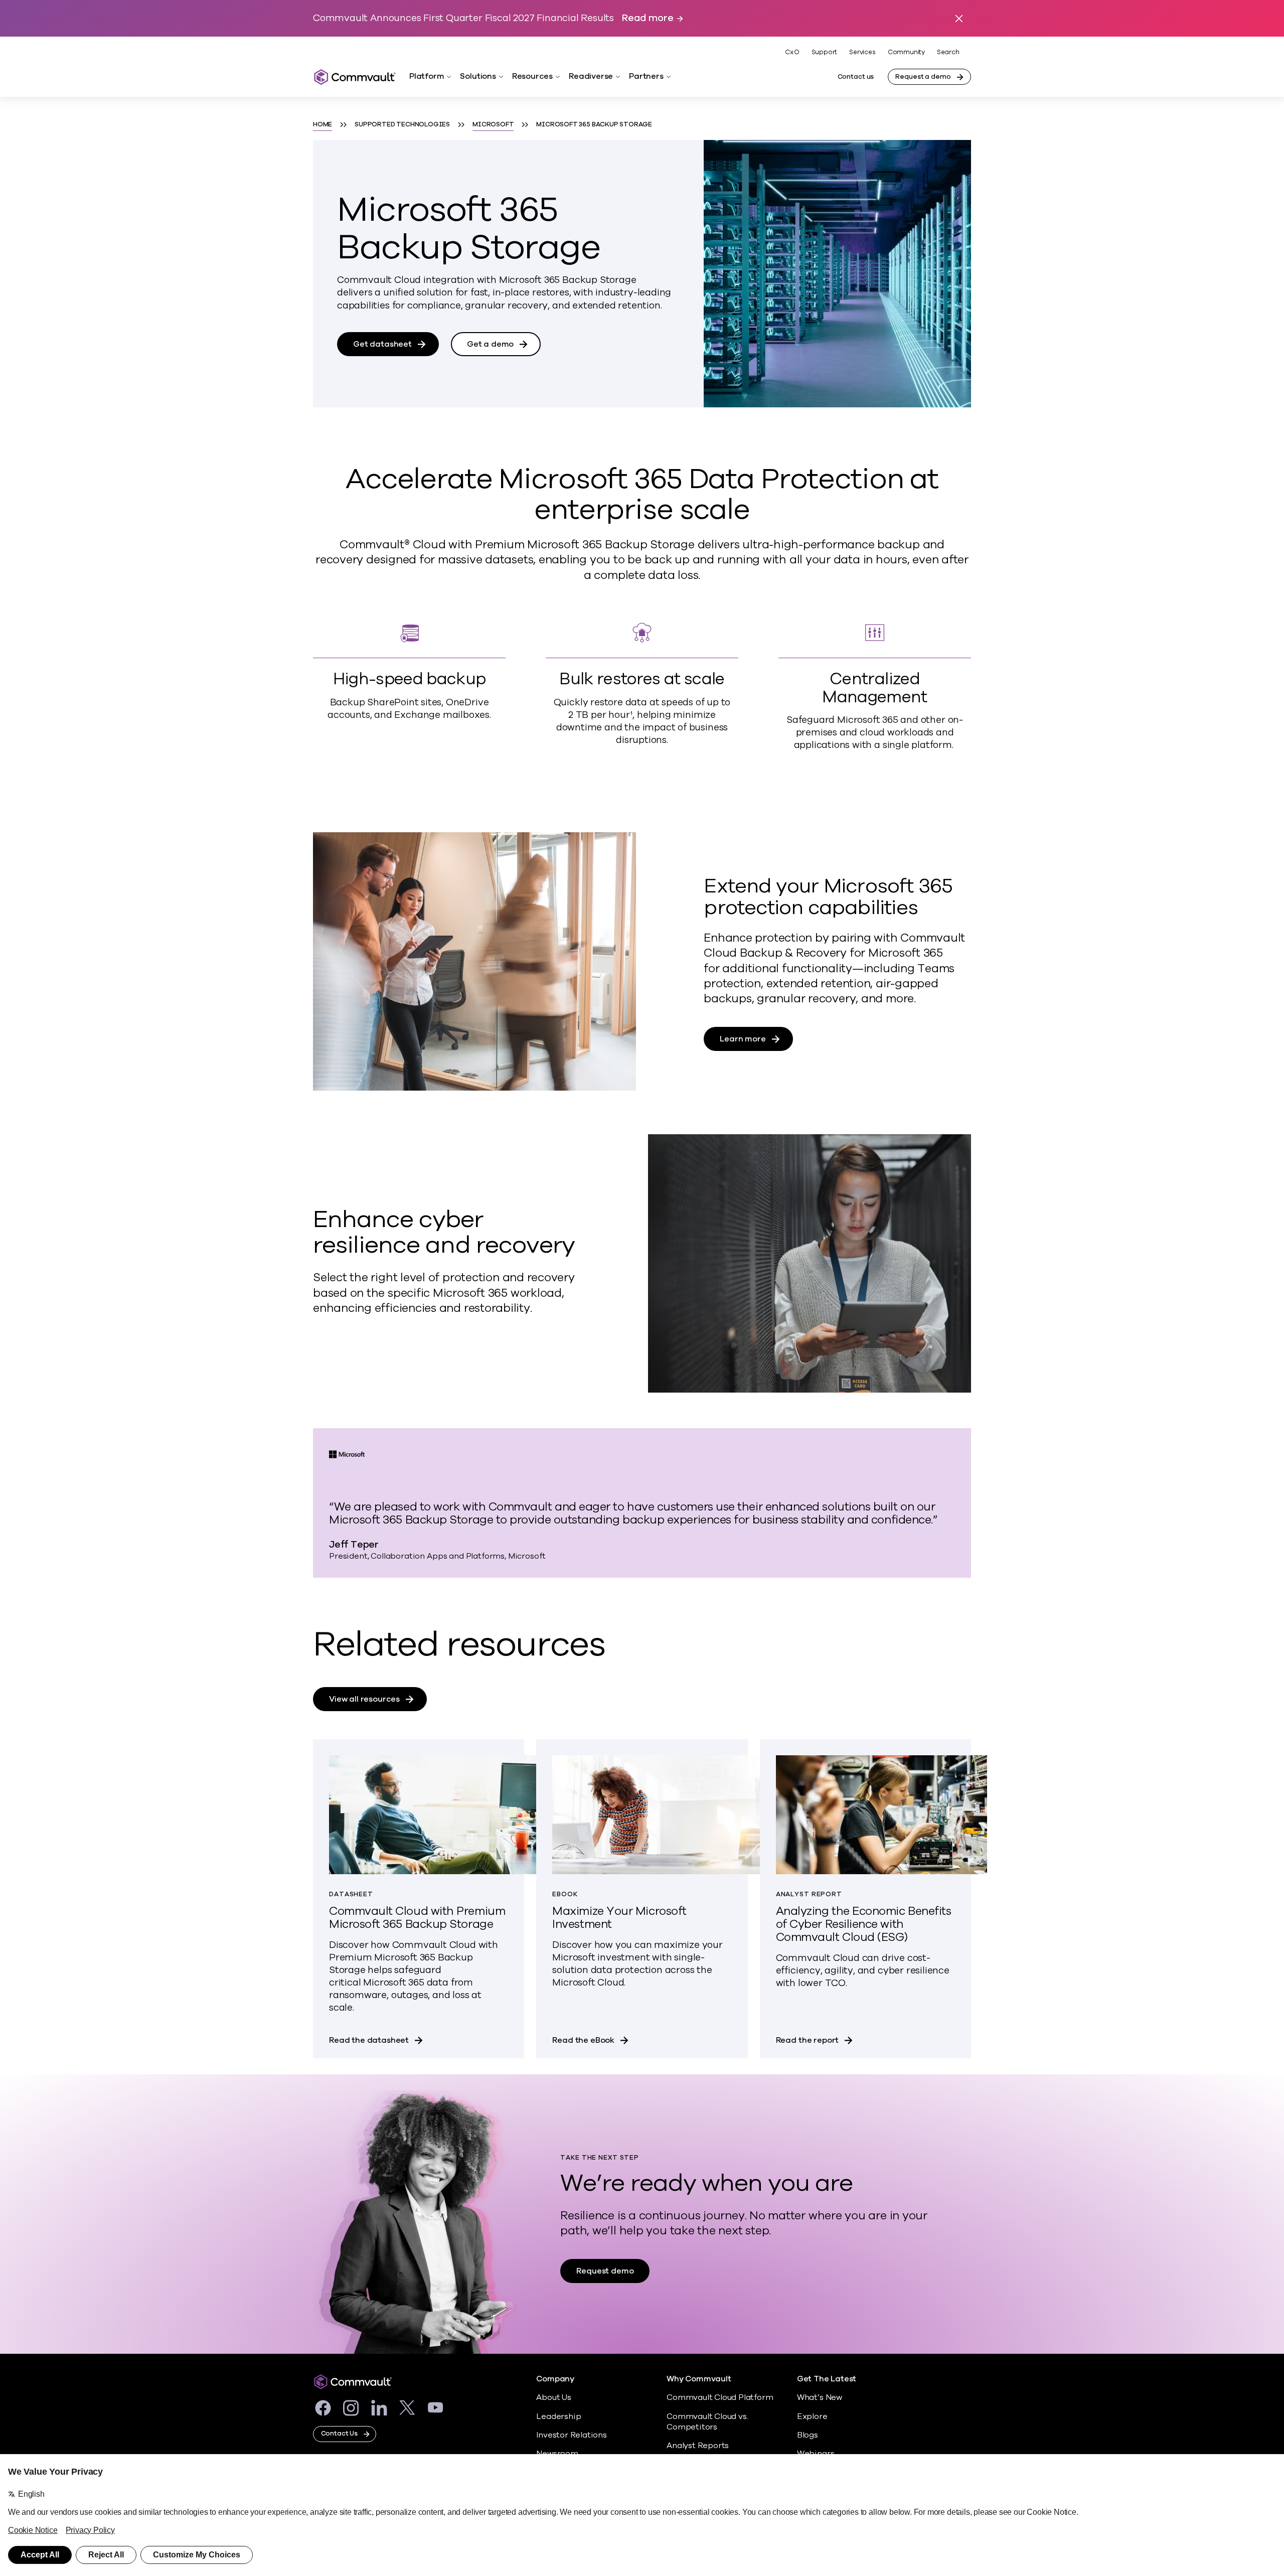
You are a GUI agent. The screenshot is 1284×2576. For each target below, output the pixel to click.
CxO (792, 52)
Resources (532, 76)
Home (323, 124)
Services (862, 52)
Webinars (816, 2454)
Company (555, 2379)
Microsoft (493, 124)
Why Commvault (699, 2379)
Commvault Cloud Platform (720, 2397)
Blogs (808, 2435)
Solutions (478, 76)
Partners (646, 76)
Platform (427, 76)
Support (825, 52)
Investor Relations (572, 2435)
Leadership (558, 2416)
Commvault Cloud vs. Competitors (707, 2422)
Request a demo (923, 77)
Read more (648, 18)
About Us (553, 2397)
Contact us (856, 77)
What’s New (820, 2397)
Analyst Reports (698, 2446)
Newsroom (557, 2454)
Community (906, 52)
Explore (812, 2416)
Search (948, 52)
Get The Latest (827, 2379)
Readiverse (591, 76)
